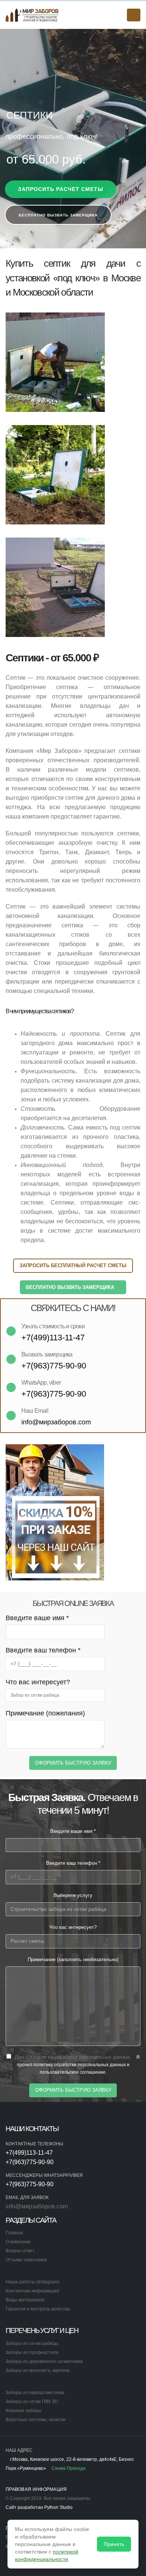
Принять (114, 2544)
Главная (14, 2233)
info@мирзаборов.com (37, 2206)
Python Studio (58, 2507)
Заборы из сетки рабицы (32, 2343)
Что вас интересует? (38, 1682)
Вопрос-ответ (20, 2251)
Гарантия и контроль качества (38, 2309)
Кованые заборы (24, 2410)
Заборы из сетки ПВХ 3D (32, 2401)
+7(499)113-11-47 (29, 2153)
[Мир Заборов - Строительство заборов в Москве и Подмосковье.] (32, 15)
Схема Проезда (68, 2468)
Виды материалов (25, 2300)
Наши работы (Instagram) (33, 2282)
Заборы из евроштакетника (35, 2392)
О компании (18, 2242)
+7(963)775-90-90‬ (30, 2162)
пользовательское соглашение (73, 2072)
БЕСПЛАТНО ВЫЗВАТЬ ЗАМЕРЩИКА (71, 1287)
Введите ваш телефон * (43, 1650)
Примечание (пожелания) (45, 1713)
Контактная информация (32, 2291)
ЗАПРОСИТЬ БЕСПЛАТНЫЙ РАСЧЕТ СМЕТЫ (73, 1265)
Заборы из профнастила (32, 2352)
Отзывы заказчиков (26, 2260)
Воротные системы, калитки (36, 2419)
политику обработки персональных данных (80, 2065)
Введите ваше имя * (37, 1618)
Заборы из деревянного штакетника (44, 2361)
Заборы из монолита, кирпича (38, 2370)
